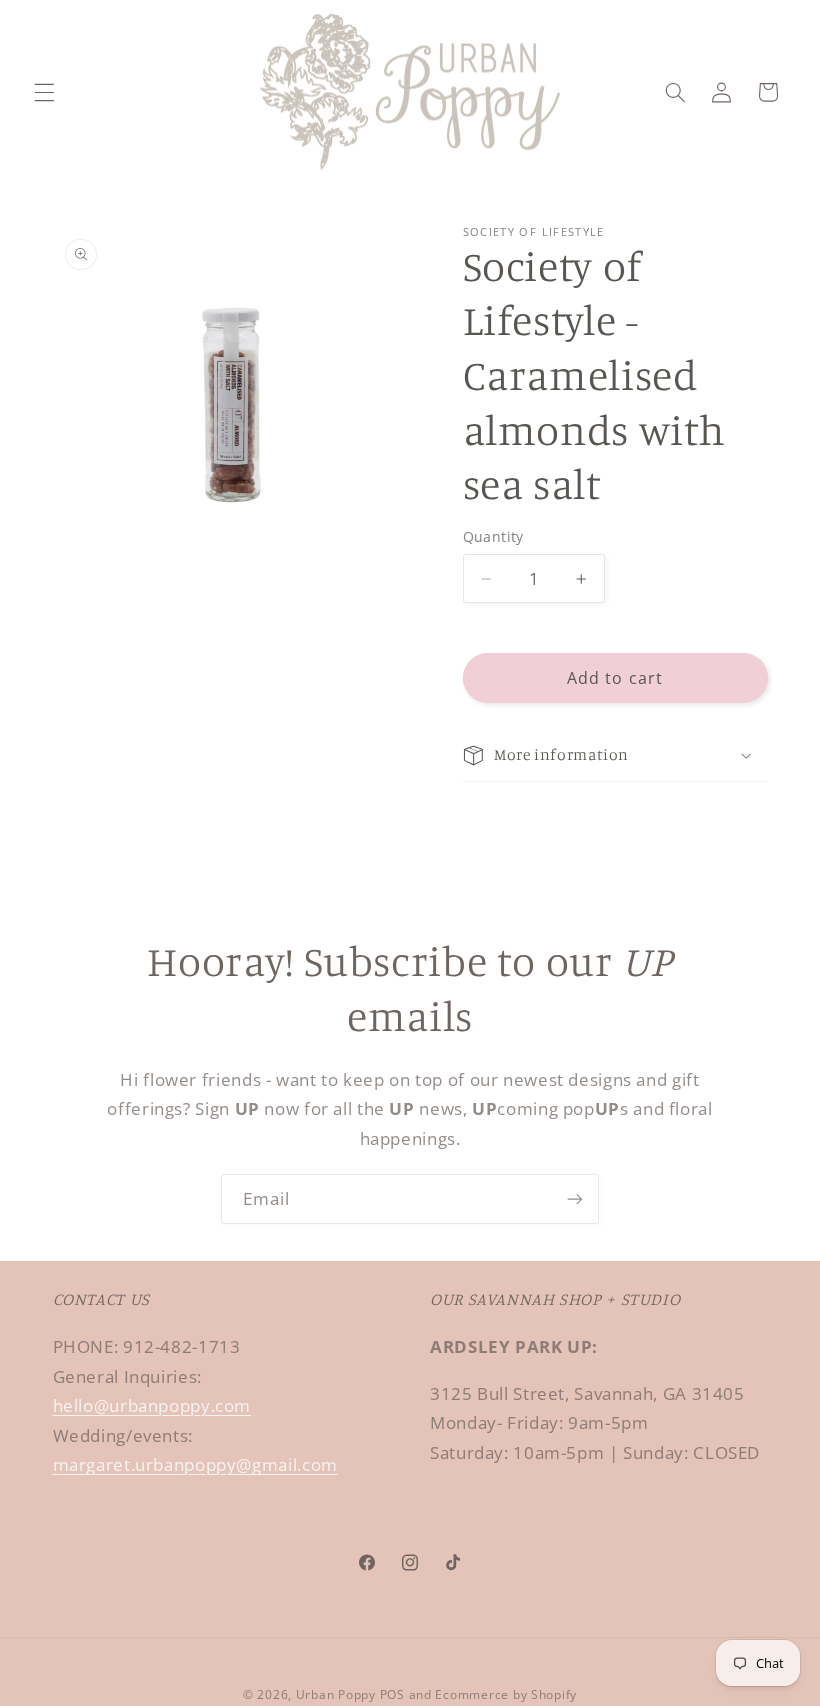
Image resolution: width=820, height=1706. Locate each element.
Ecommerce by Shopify (506, 1694)
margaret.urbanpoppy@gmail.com (195, 1464)
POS (392, 1694)
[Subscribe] (575, 1198)
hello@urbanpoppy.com (152, 1405)
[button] (44, 92)
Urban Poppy (336, 1694)
